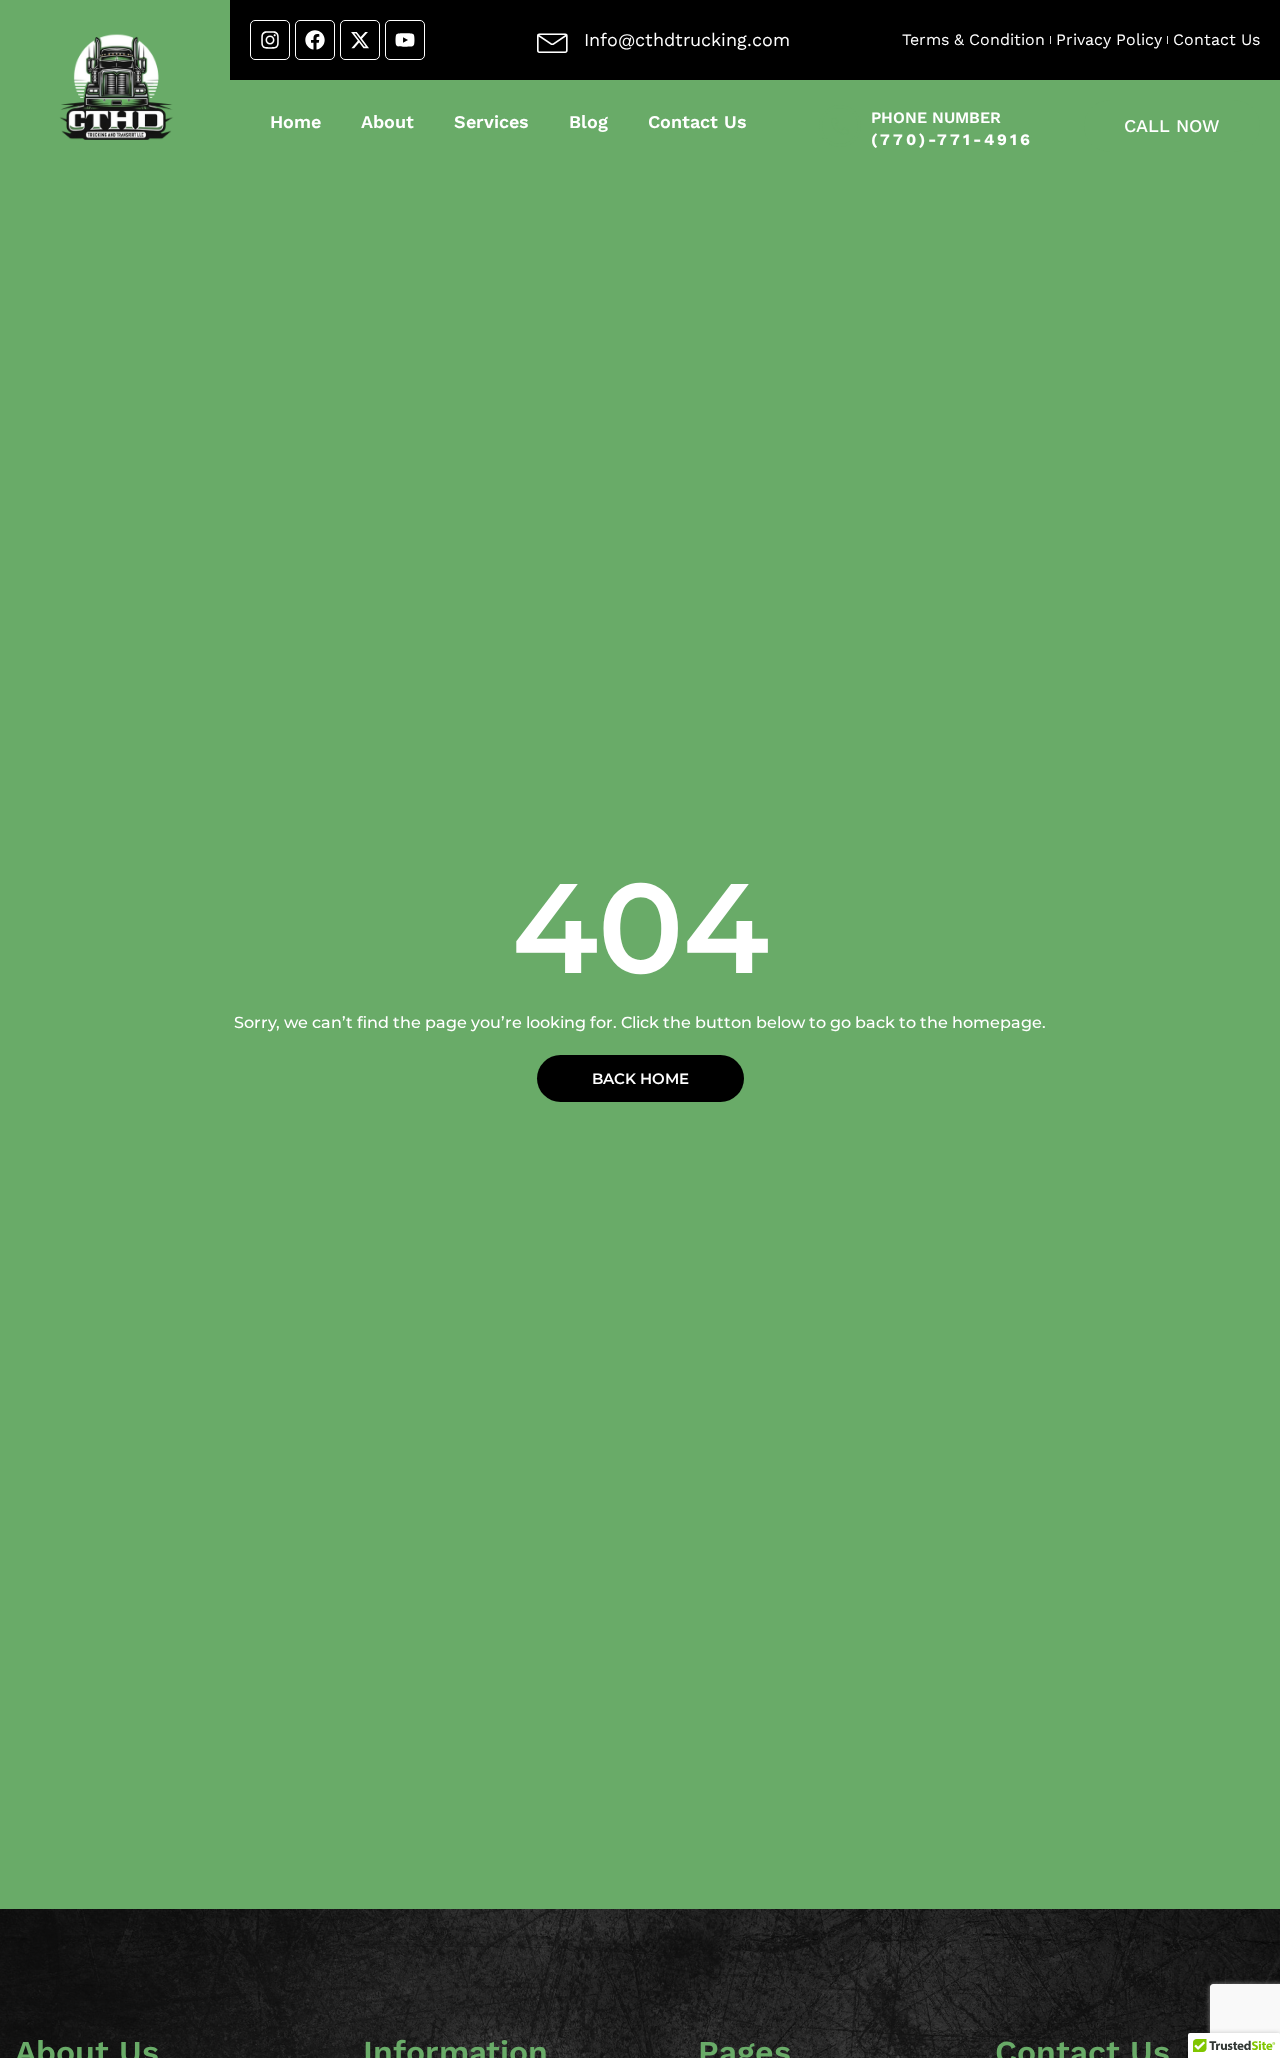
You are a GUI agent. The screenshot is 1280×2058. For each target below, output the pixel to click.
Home (295, 121)
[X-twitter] (360, 40)
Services (491, 121)
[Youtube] (405, 40)
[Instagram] (270, 40)
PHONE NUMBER (936, 117)
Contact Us (697, 121)
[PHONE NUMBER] (840, 126)
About (387, 121)
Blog (588, 121)
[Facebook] (315, 40)
